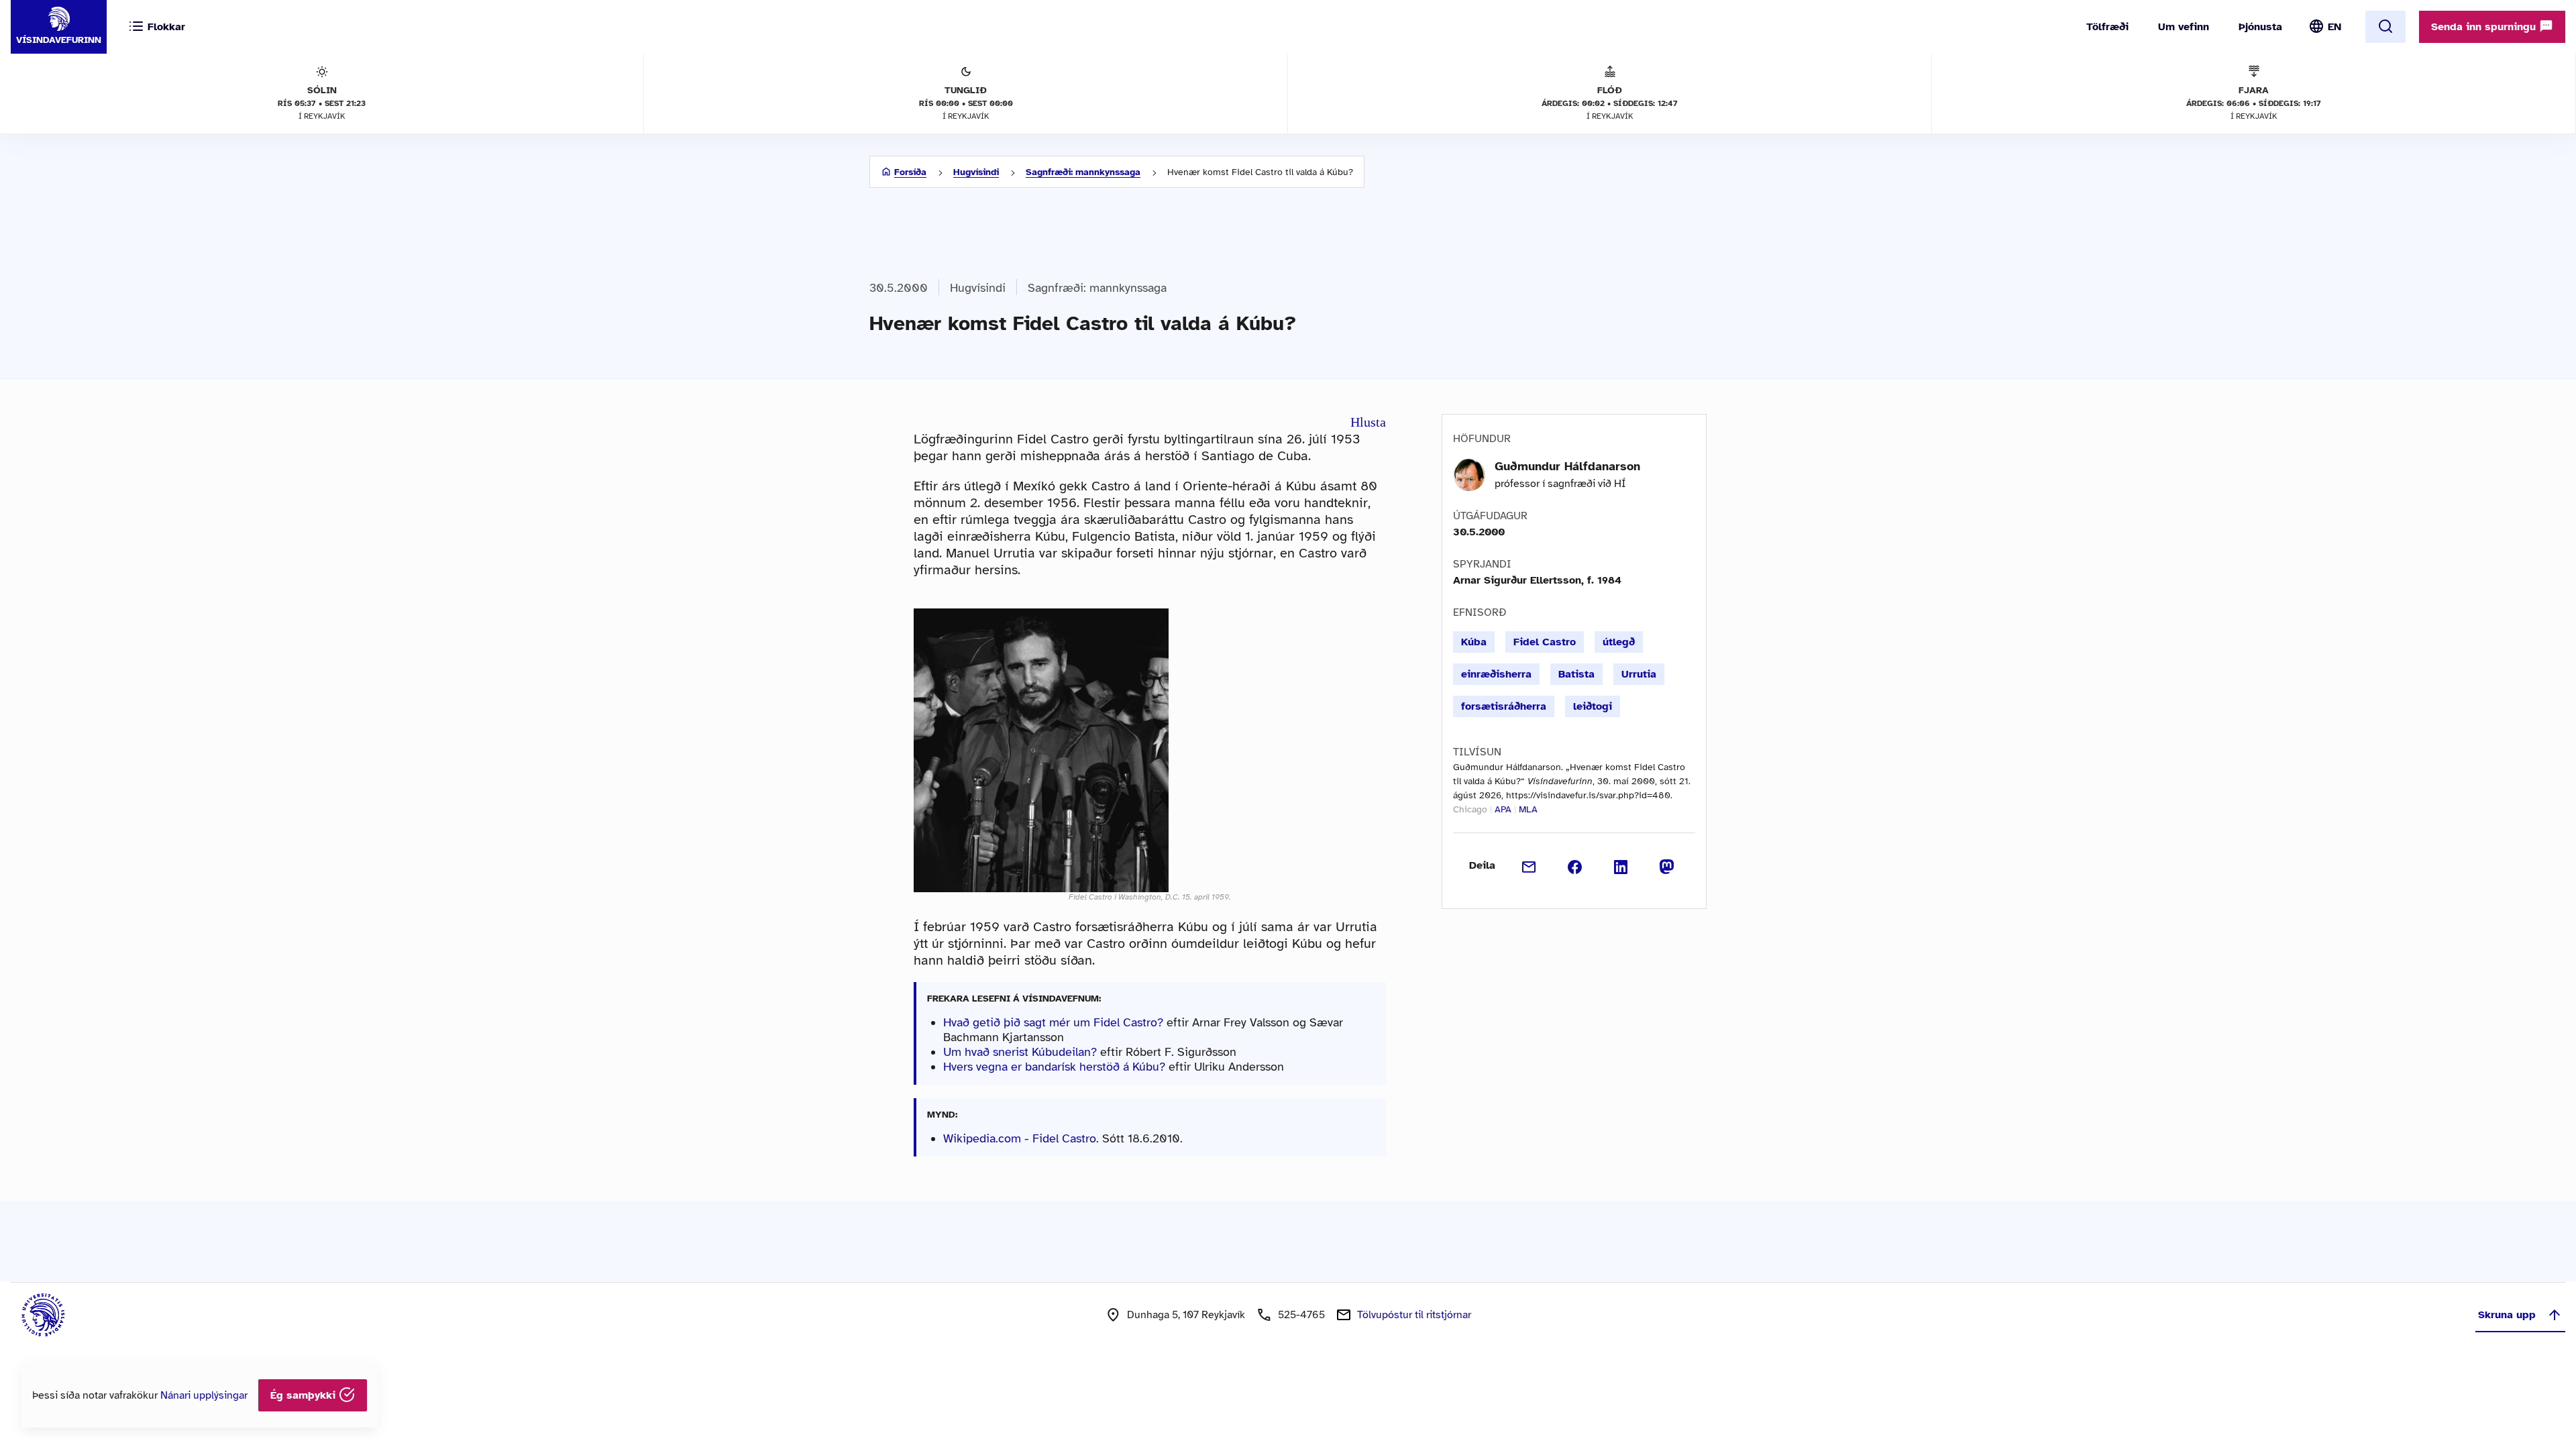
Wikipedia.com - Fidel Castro (1020, 1138)
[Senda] (1529, 865)
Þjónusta (2260, 27)
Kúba (1474, 642)
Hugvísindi (976, 172)
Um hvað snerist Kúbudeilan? (1020, 1052)
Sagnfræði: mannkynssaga (1083, 172)
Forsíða (910, 172)
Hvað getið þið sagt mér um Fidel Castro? (1053, 1022)
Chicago (1470, 809)
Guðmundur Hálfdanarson (1567, 466)
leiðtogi (1593, 706)
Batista (1576, 674)
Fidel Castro (1545, 642)
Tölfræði (2107, 27)
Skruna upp (2507, 1315)
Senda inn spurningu (2485, 27)
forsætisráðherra (1504, 706)
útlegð (1619, 642)
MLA (1528, 809)
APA (1503, 809)
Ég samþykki (305, 1395)
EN (2334, 27)
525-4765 (1301, 1315)
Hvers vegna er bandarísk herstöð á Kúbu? (1054, 1067)
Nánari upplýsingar (204, 1395)
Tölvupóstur (1414, 1315)
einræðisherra (1496, 674)
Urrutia (1639, 674)
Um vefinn (2184, 27)
